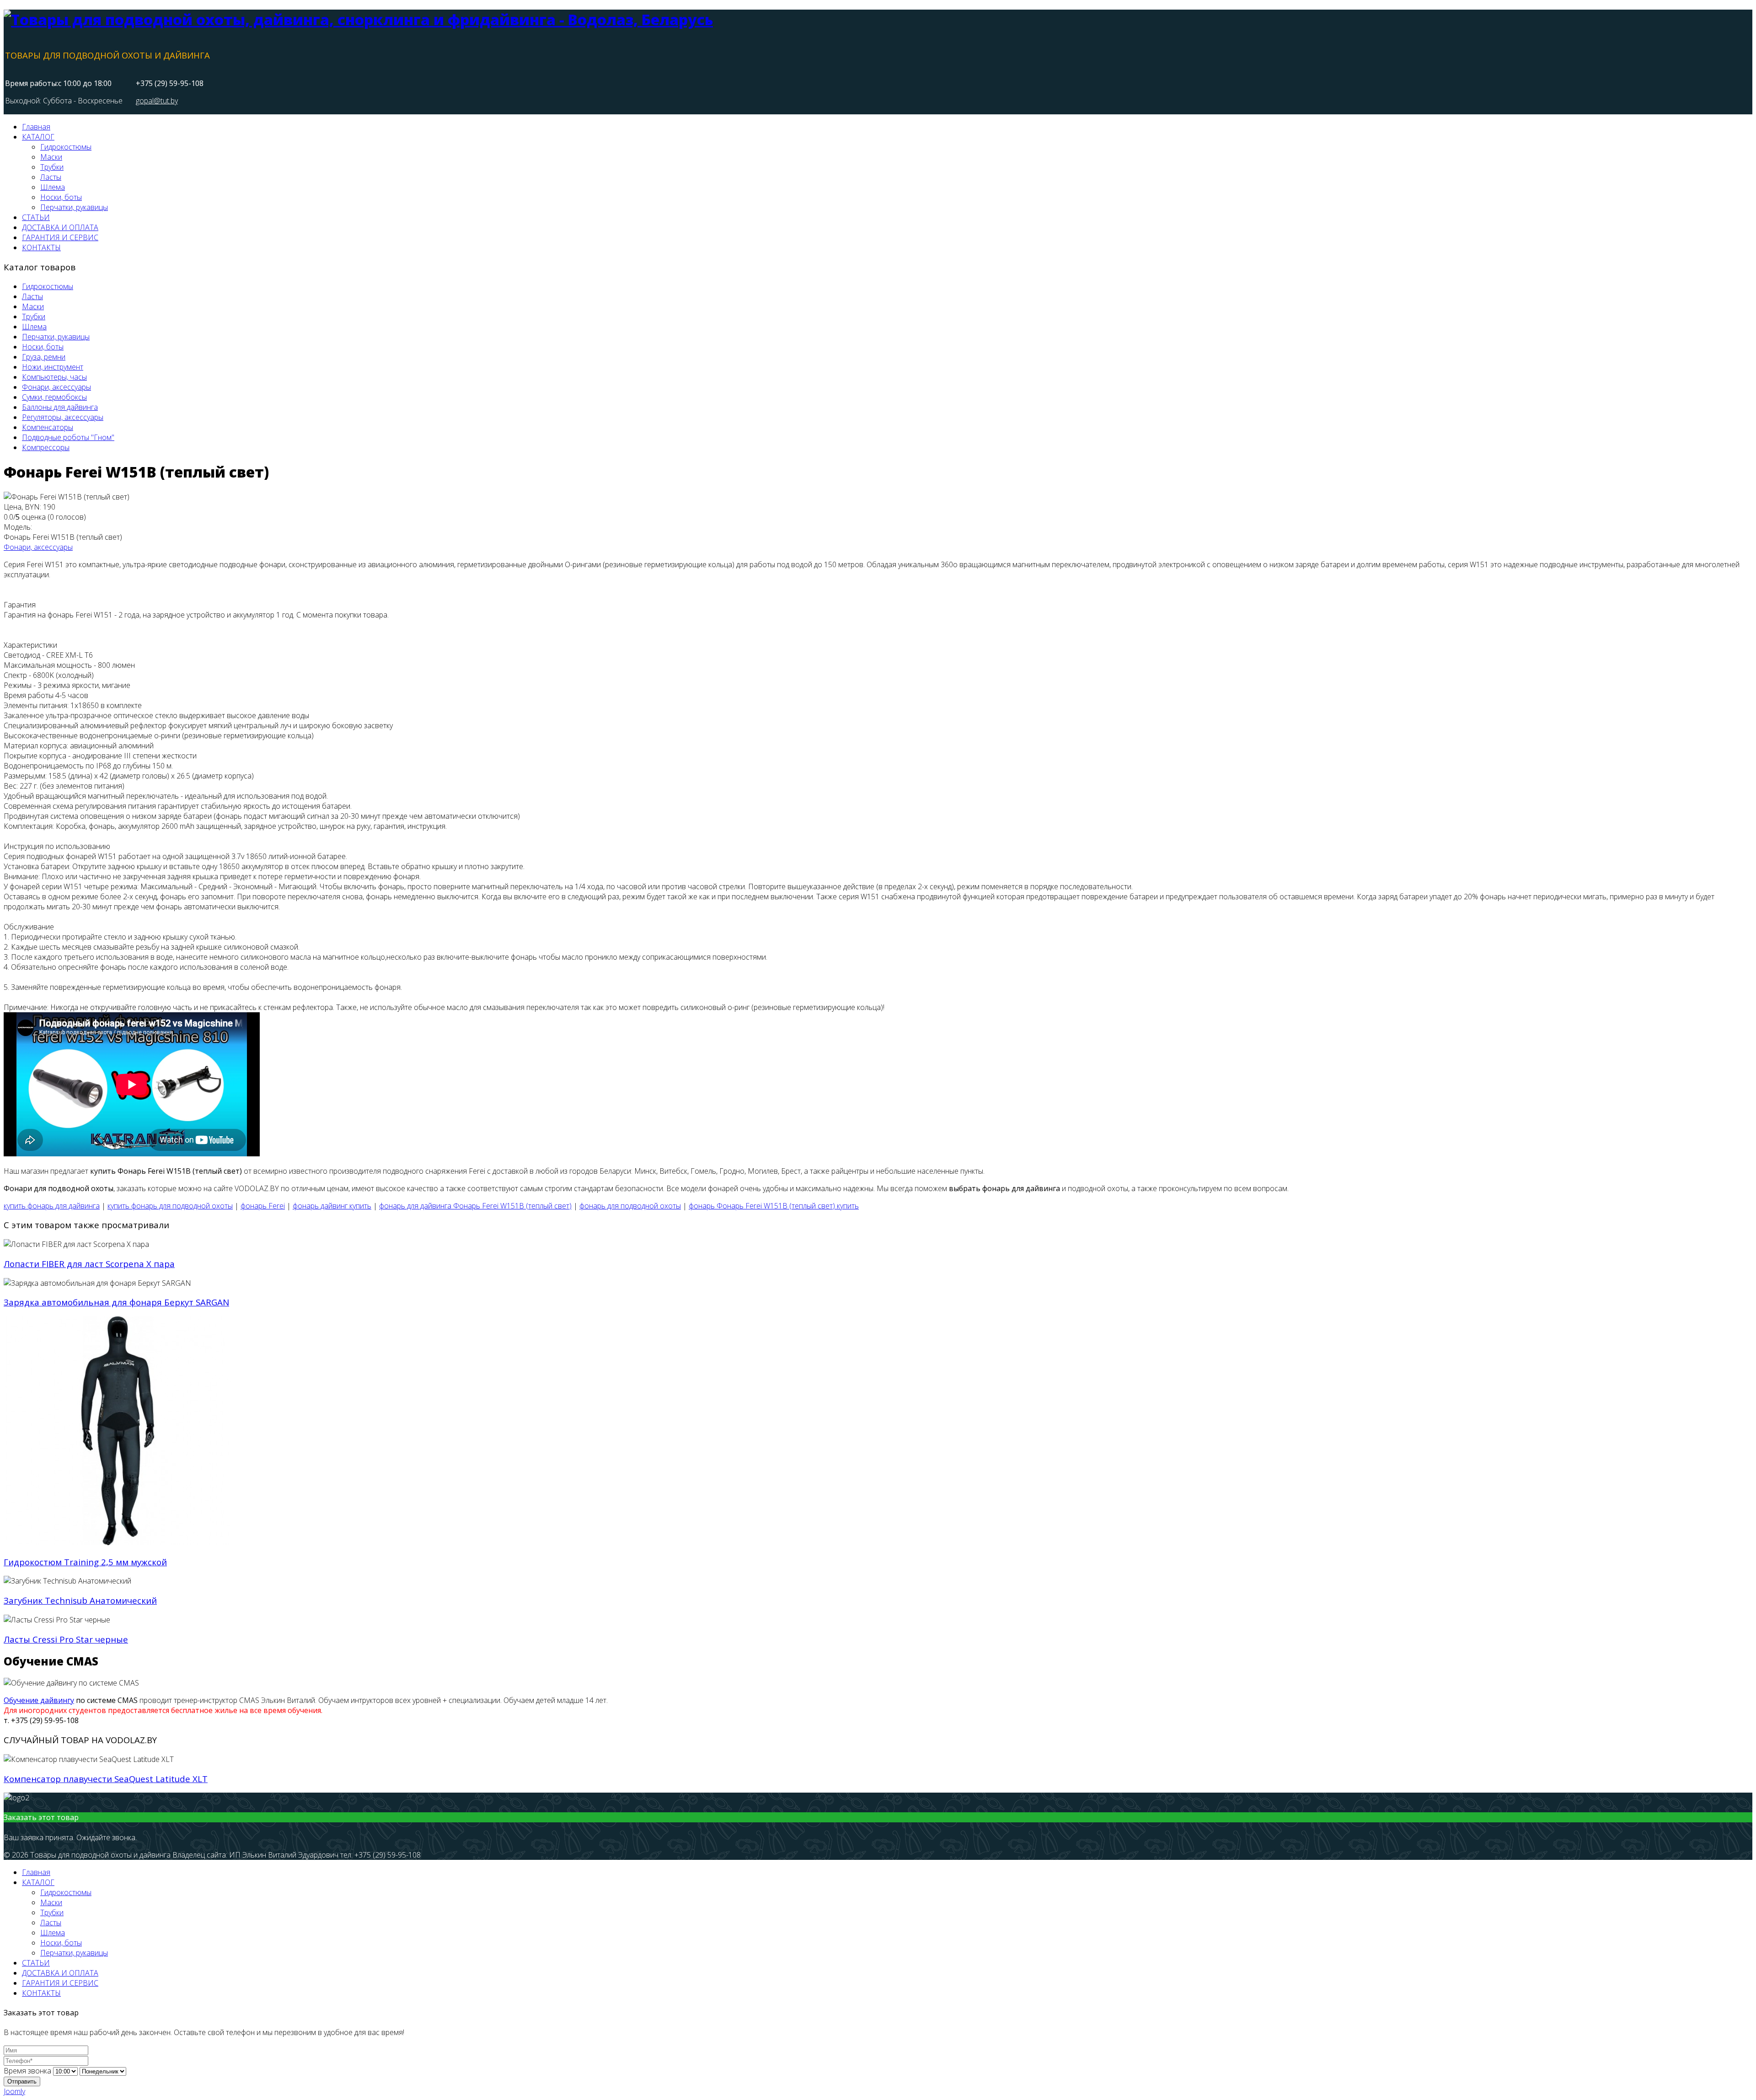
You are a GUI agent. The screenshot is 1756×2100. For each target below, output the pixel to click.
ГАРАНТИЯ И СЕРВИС (60, 237)
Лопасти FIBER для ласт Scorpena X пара (89, 1264)
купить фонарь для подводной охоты (170, 1206)
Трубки (52, 167)
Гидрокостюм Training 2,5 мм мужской (85, 1562)
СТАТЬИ (36, 217)
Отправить (22, 2081)
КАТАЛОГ (38, 137)
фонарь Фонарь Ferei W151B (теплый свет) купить (774, 1206)
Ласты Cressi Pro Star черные (66, 1639)
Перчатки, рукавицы (74, 207)
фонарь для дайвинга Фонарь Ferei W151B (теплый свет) (475, 1206)
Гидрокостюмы (66, 147)
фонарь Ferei (263, 1206)
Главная (36, 127)
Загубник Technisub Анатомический (80, 1600)
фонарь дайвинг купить (332, 1206)
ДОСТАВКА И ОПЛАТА (60, 227)
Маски (51, 157)
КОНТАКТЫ (41, 247)
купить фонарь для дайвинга (52, 1206)
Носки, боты (61, 197)
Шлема (53, 187)
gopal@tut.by (157, 101)
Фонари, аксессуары (38, 547)
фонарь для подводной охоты (630, 1206)
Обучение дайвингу (39, 1700)
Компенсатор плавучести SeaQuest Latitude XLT (106, 1779)
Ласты (51, 177)
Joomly (14, 2091)
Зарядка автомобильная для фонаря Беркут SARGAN (116, 1302)
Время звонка (27, 2071)
